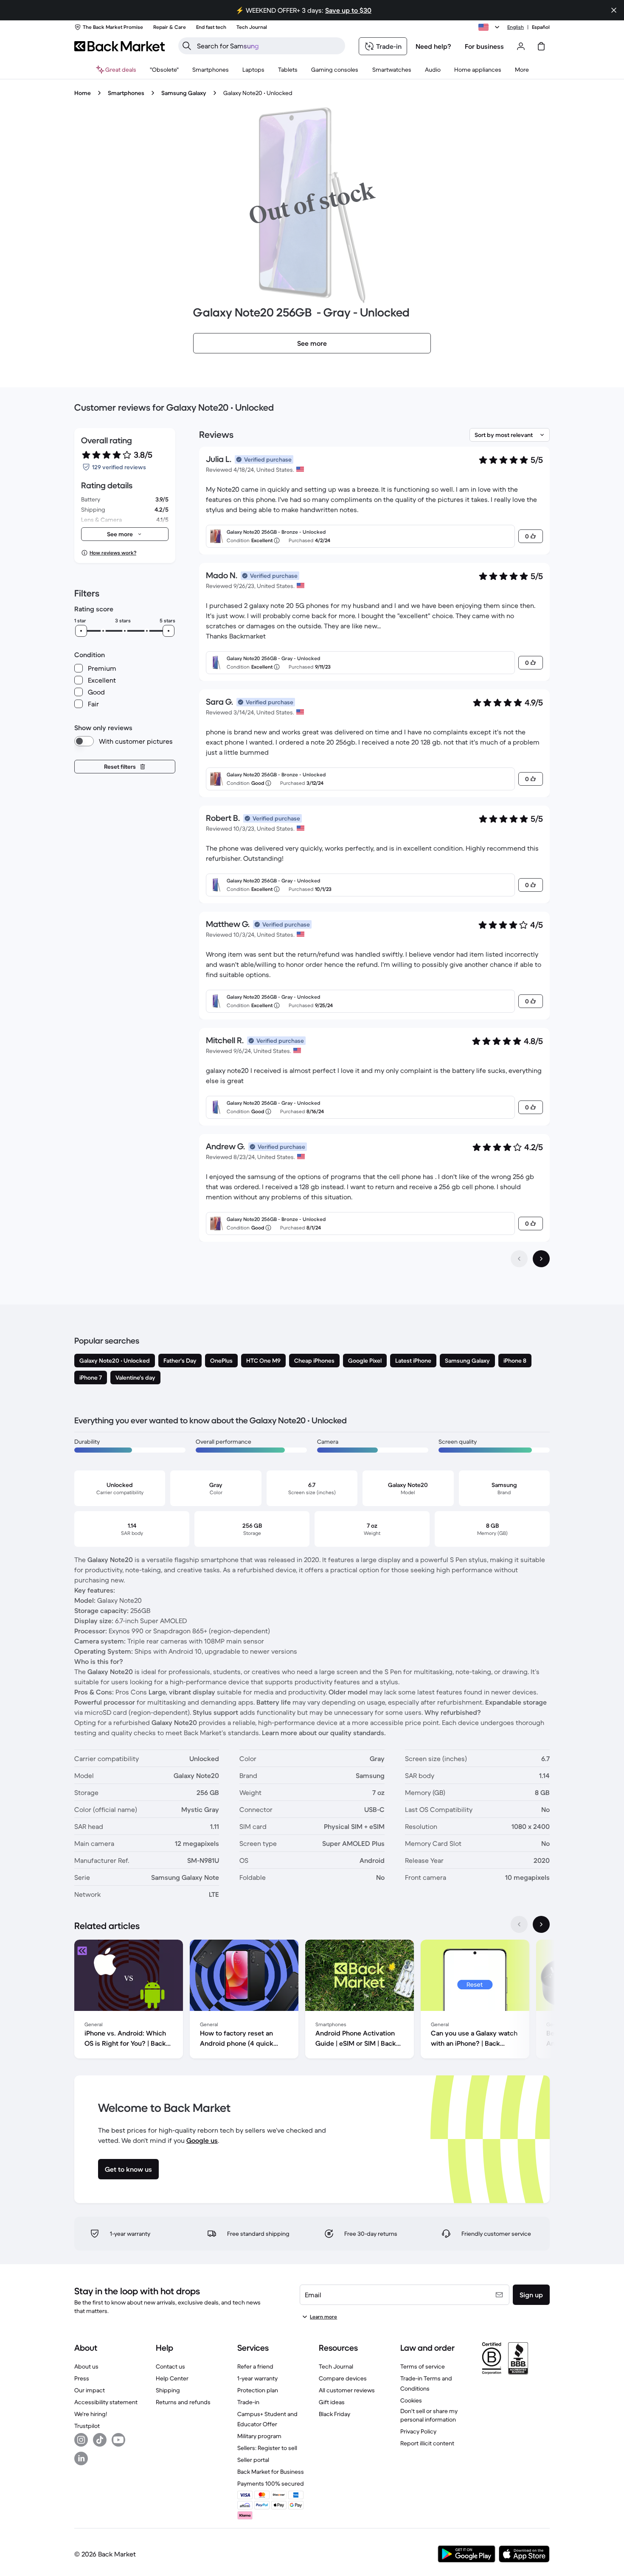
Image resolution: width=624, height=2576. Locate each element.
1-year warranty (257, 2378)
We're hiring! (91, 2414)
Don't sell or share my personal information (429, 2415)
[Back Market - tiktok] (100, 2440)
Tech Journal (336, 2366)
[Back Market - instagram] (81, 2440)
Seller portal (253, 2460)
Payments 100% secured (271, 2484)
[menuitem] (211, 70)
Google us (202, 2140)
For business (484, 46)
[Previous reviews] (519, 1259)
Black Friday (334, 2414)
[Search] (187, 46)
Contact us (170, 2366)
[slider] (81, 631)
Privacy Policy (418, 2431)
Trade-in (248, 2402)
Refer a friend (255, 2366)
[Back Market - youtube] (118, 2440)
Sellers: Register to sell (267, 2448)
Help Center (172, 2378)
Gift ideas (332, 2402)
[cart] (541, 46)
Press (82, 2378)
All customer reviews (347, 2390)
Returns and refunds (183, 2402)
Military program (259, 2436)
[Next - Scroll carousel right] (541, 1924)
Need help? (433, 46)
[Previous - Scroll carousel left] (519, 1924)
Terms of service (423, 2366)
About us (86, 2366)
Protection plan (258, 2390)
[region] (312, 2001)
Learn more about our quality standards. (324, 1733)
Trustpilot (87, 2426)
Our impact (90, 2390)
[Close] (614, 10)
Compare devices (343, 2378)
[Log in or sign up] (521, 46)
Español (541, 27)
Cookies (411, 2400)
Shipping (168, 2390)
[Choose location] (490, 27)
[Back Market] (119, 46)
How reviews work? (113, 553)
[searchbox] (268, 46)
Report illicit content (427, 2443)
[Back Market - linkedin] (81, 2458)
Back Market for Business (271, 2472)
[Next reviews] (541, 1259)
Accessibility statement (106, 2402)
